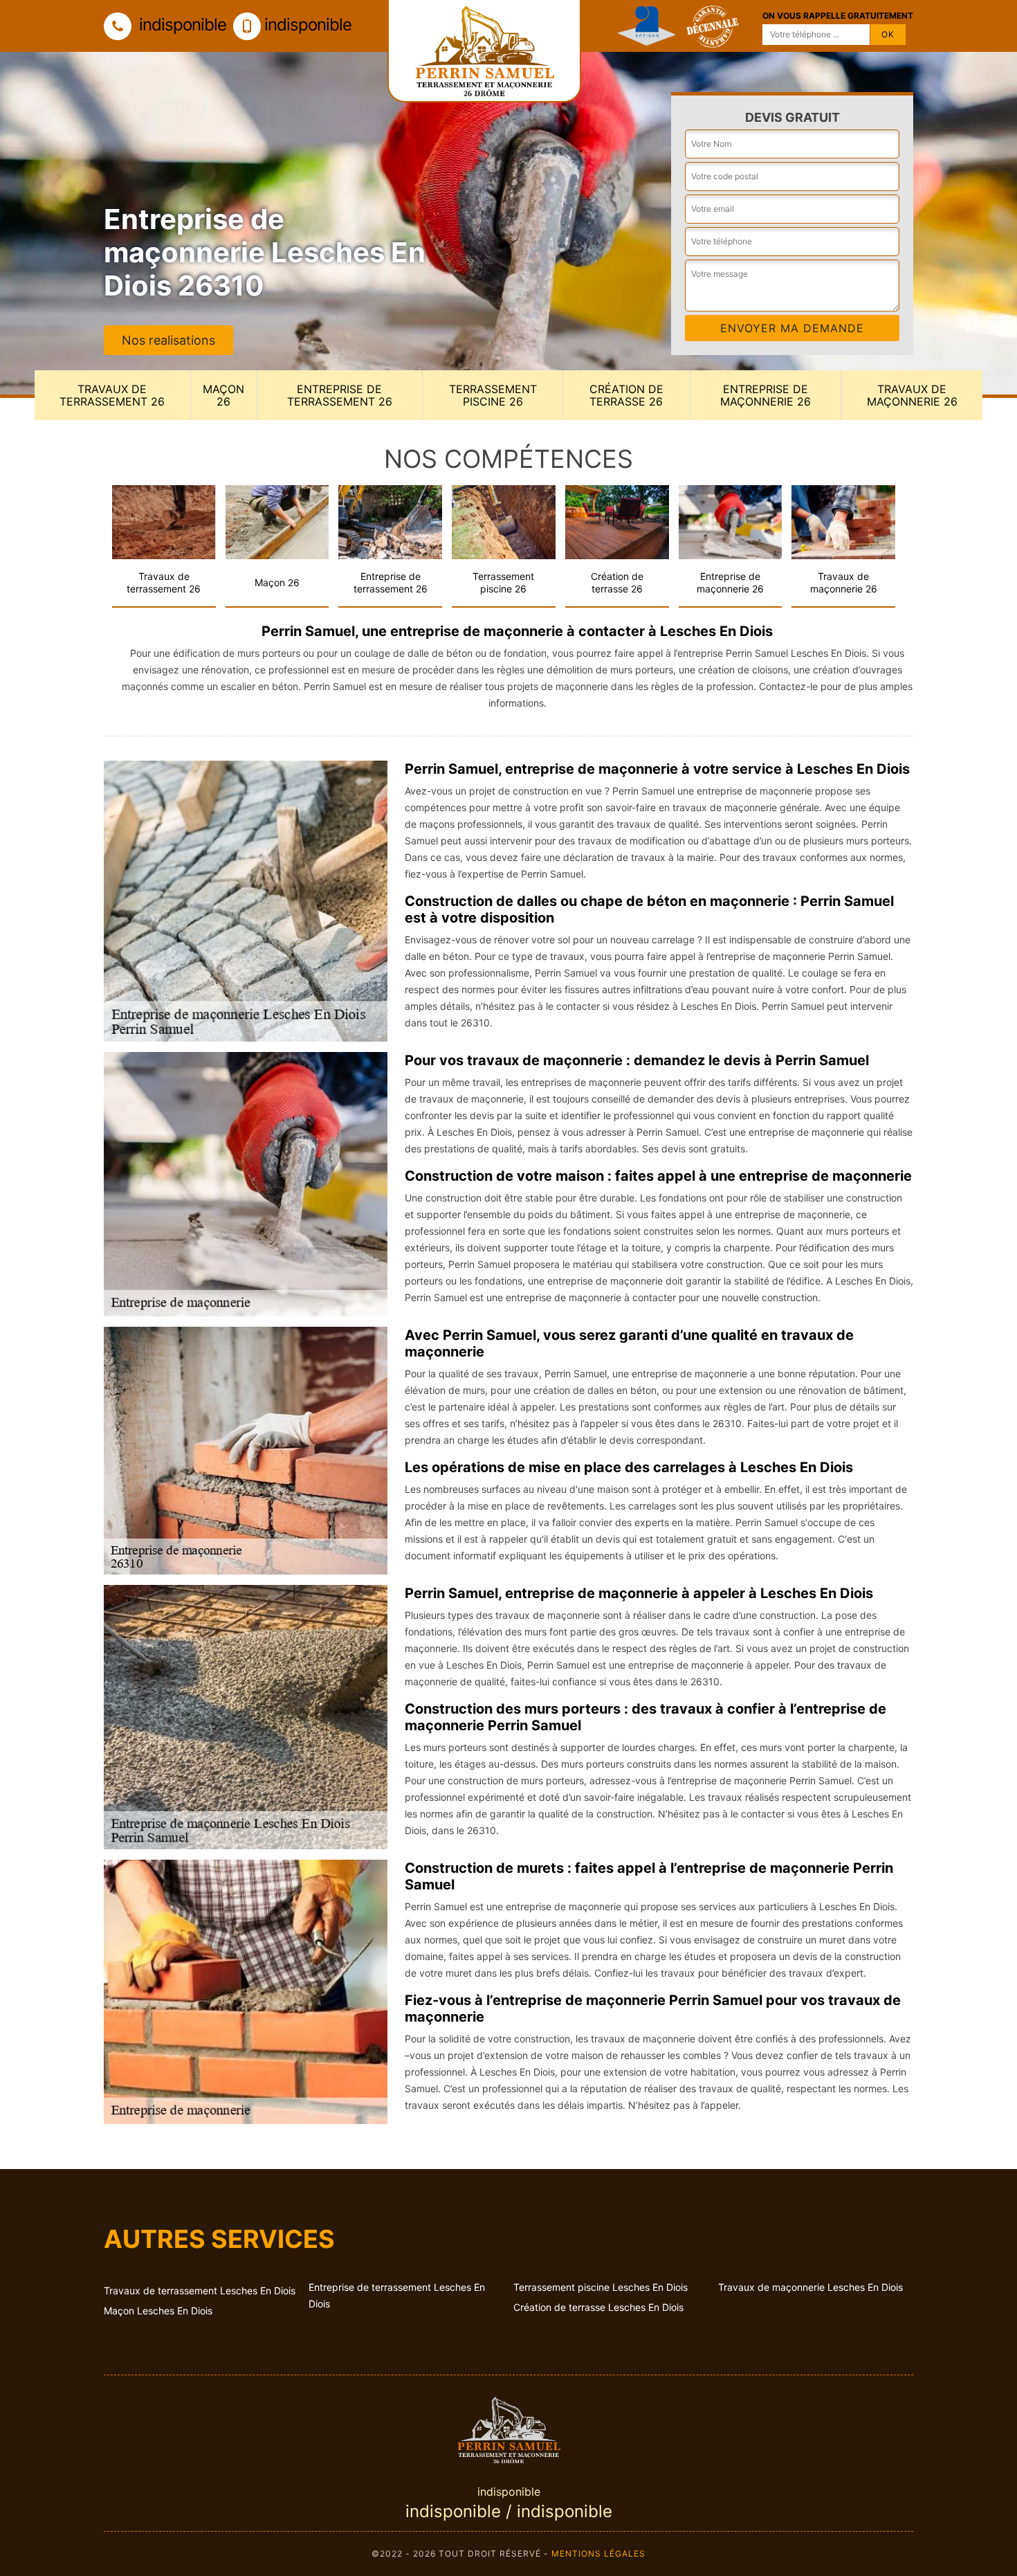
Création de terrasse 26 (626, 395)
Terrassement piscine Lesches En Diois (601, 2287)
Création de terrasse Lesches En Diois (598, 2307)
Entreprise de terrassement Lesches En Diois (397, 2295)
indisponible (181, 25)
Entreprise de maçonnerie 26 (766, 395)
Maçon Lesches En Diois (158, 2311)
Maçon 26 (223, 395)
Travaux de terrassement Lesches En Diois (200, 2291)
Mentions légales (598, 2554)
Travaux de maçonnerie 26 (912, 395)
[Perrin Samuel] (508, 2428)
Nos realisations (168, 340)
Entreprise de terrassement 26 (340, 395)
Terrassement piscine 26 (493, 395)
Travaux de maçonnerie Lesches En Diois (810, 2287)
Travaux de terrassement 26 (112, 395)
